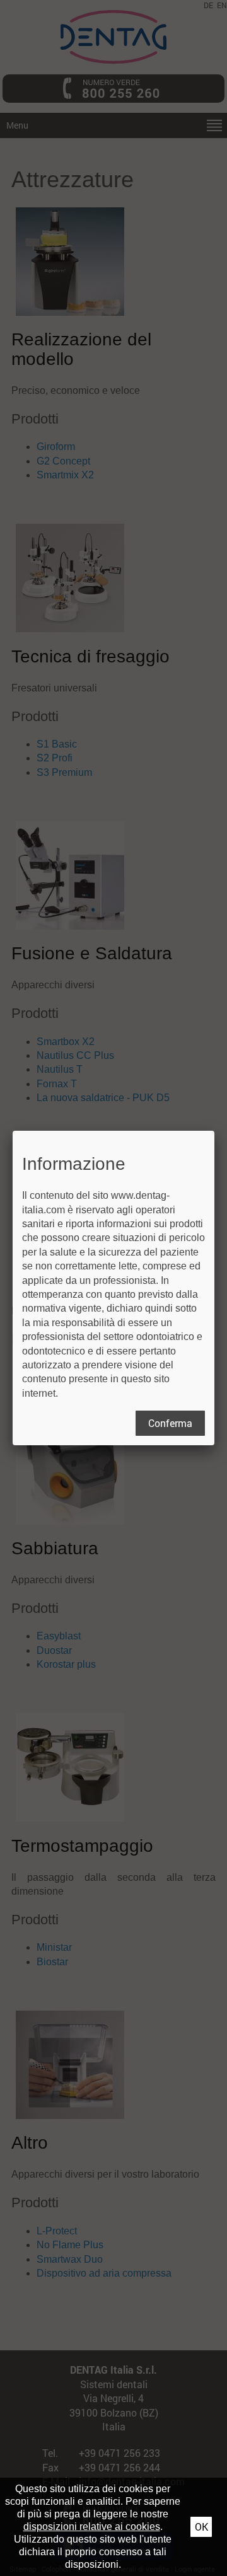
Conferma (170, 1423)
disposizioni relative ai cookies (92, 2527)
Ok (201, 2527)
